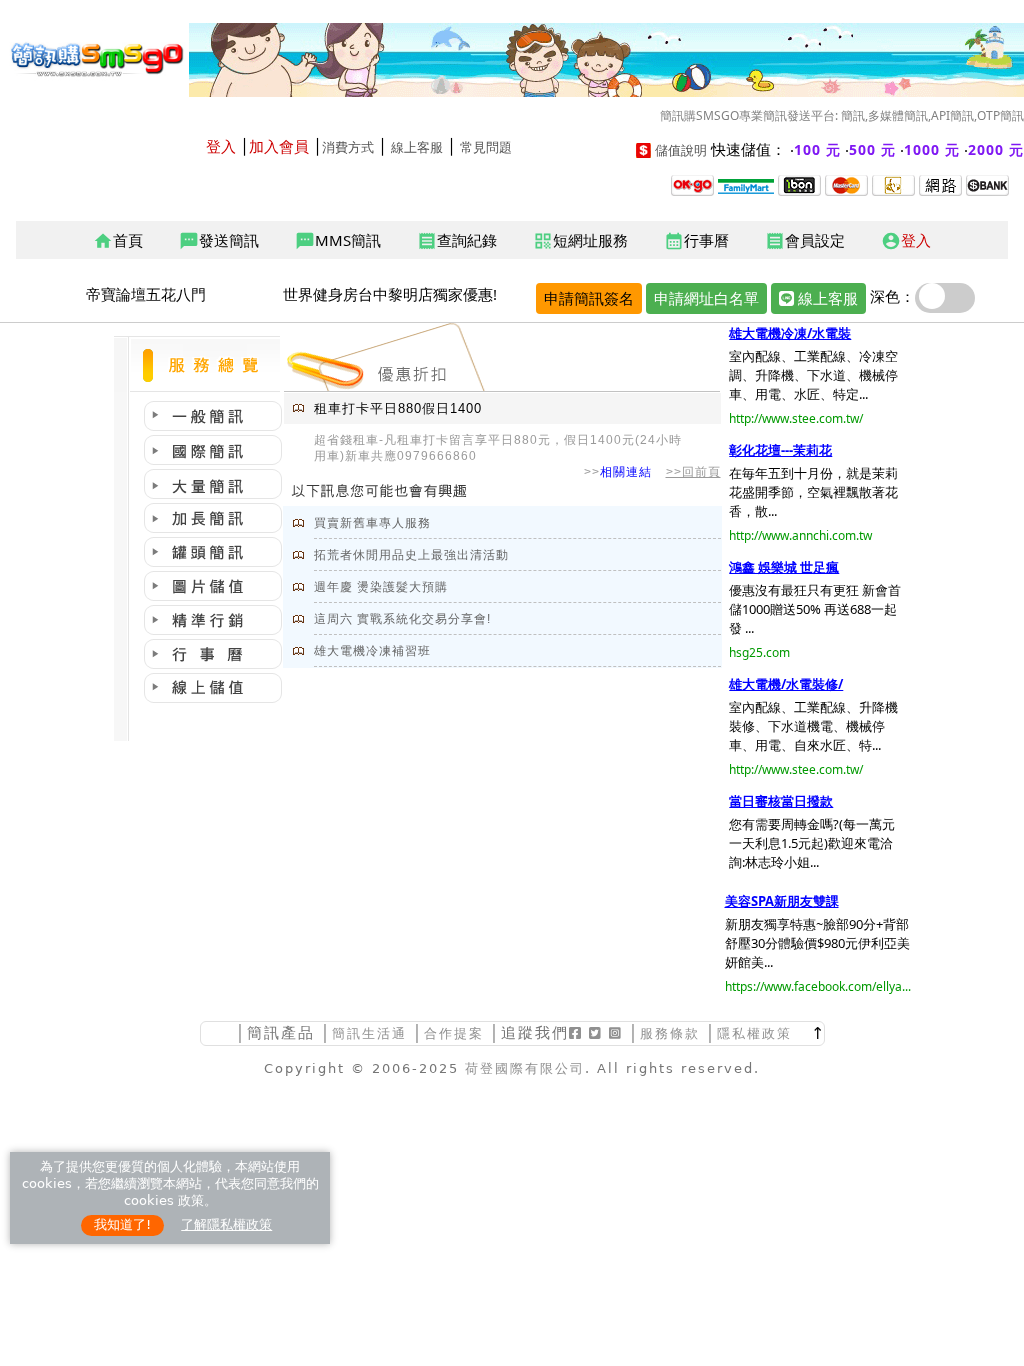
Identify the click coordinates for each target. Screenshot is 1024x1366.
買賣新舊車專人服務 (372, 523)
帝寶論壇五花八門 (146, 294)
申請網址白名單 (706, 298)
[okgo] (692, 184)
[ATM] (893, 184)
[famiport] (746, 184)
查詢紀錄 (457, 241)
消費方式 (348, 147)
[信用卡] (846, 184)
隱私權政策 (754, 1033)
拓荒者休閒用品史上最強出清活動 (411, 555)
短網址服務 (580, 241)
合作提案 (454, 1033)
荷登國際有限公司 (525, 1068)
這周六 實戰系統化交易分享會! (402, 619)
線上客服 (417, 147)
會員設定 (805, 241)
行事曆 (696, 241)
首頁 (118, 241)
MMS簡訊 (338, 241)
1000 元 (932, 149)
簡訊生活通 (369, 1033)
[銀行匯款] (987, 184)
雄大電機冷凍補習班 (372, 651)
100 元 (817, 149)
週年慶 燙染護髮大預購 (381, 587)
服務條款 (670, 1033)
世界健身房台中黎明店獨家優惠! (390, 294)
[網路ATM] (940, 184)
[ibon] (799, 184)
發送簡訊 (219, 241)
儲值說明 (681, 150)
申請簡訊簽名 (589, 298)
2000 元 (996, 149)
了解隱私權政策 (226, 1224)
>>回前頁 (693, 472)
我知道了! (122, 1224)
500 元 (872, 149)
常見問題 (486, 147)
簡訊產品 (281, 1032)
